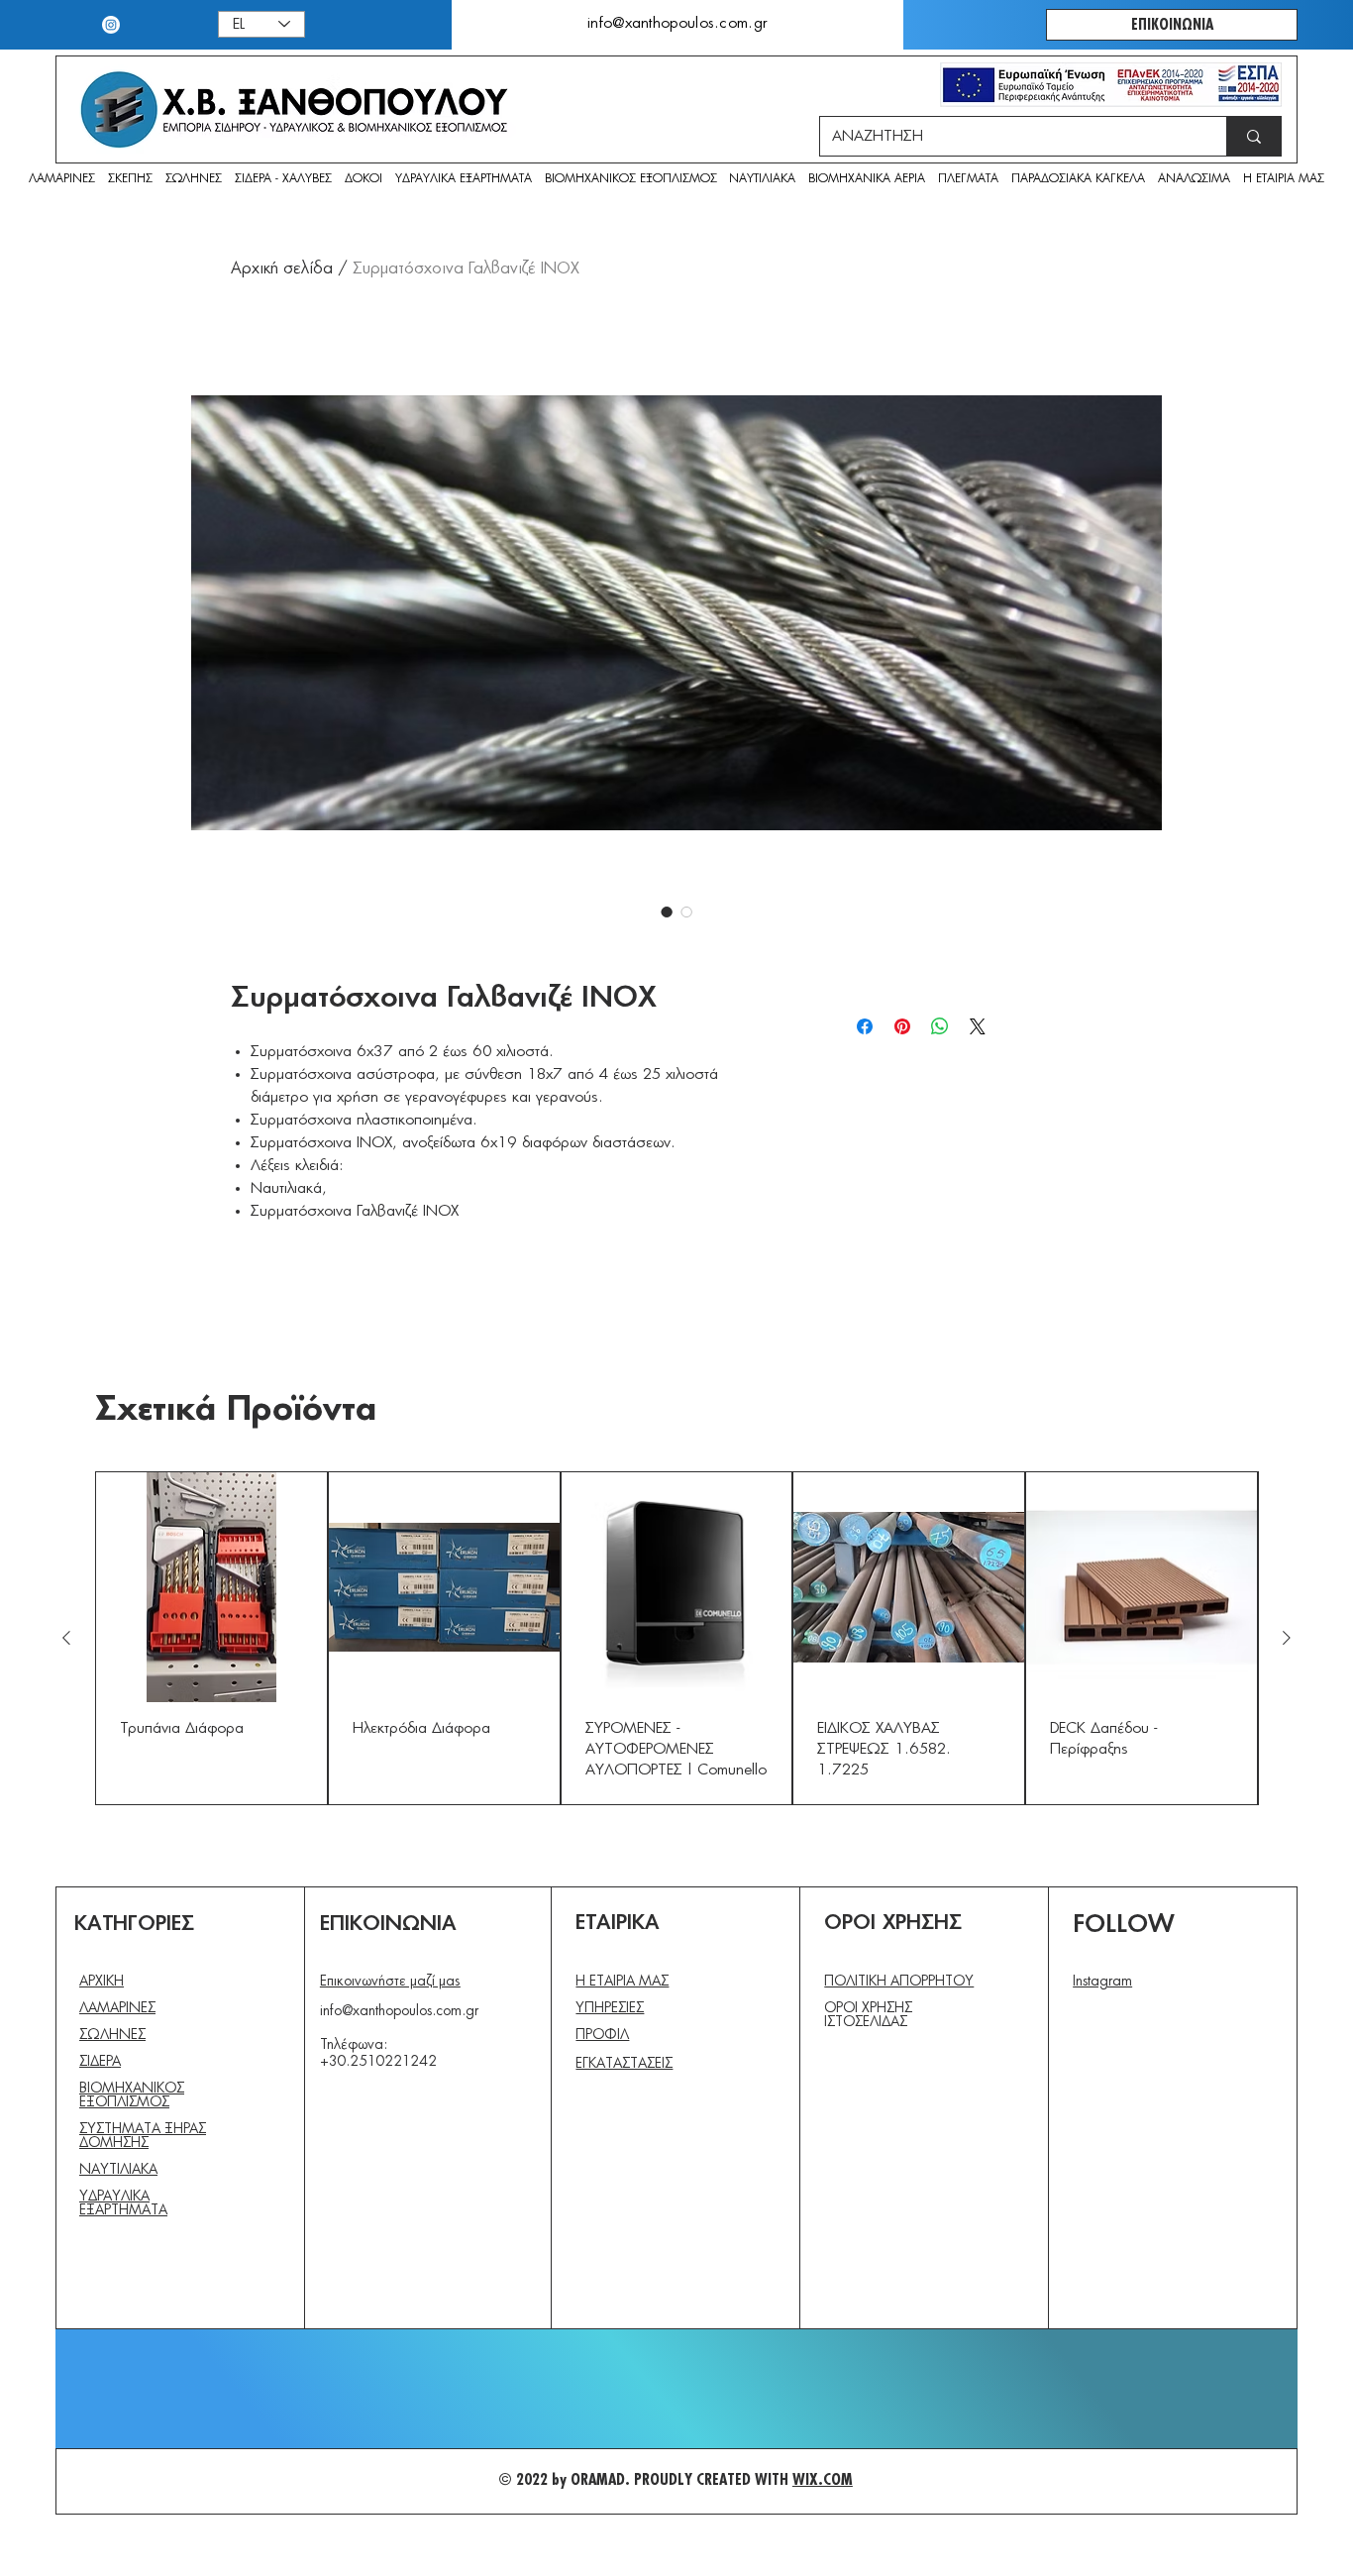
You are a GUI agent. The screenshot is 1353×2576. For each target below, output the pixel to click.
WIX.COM (823, 2480)
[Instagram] (111, 25)
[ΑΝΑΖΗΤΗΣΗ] (1253, 136)
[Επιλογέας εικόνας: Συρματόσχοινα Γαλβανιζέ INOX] (667, 912)
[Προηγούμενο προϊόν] (66, 1638)
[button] (1194, 180)
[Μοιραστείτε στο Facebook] (865, 1026)
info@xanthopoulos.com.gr (399, 2011)
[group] (676, 1639)
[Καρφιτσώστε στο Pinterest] (902, 1026)
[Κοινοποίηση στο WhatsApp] (940, 1026)
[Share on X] (978, 1026)
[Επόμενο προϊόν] (1287, 1638)
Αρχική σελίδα (282, 268)
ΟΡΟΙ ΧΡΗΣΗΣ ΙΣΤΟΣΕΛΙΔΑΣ (868, 2015)
